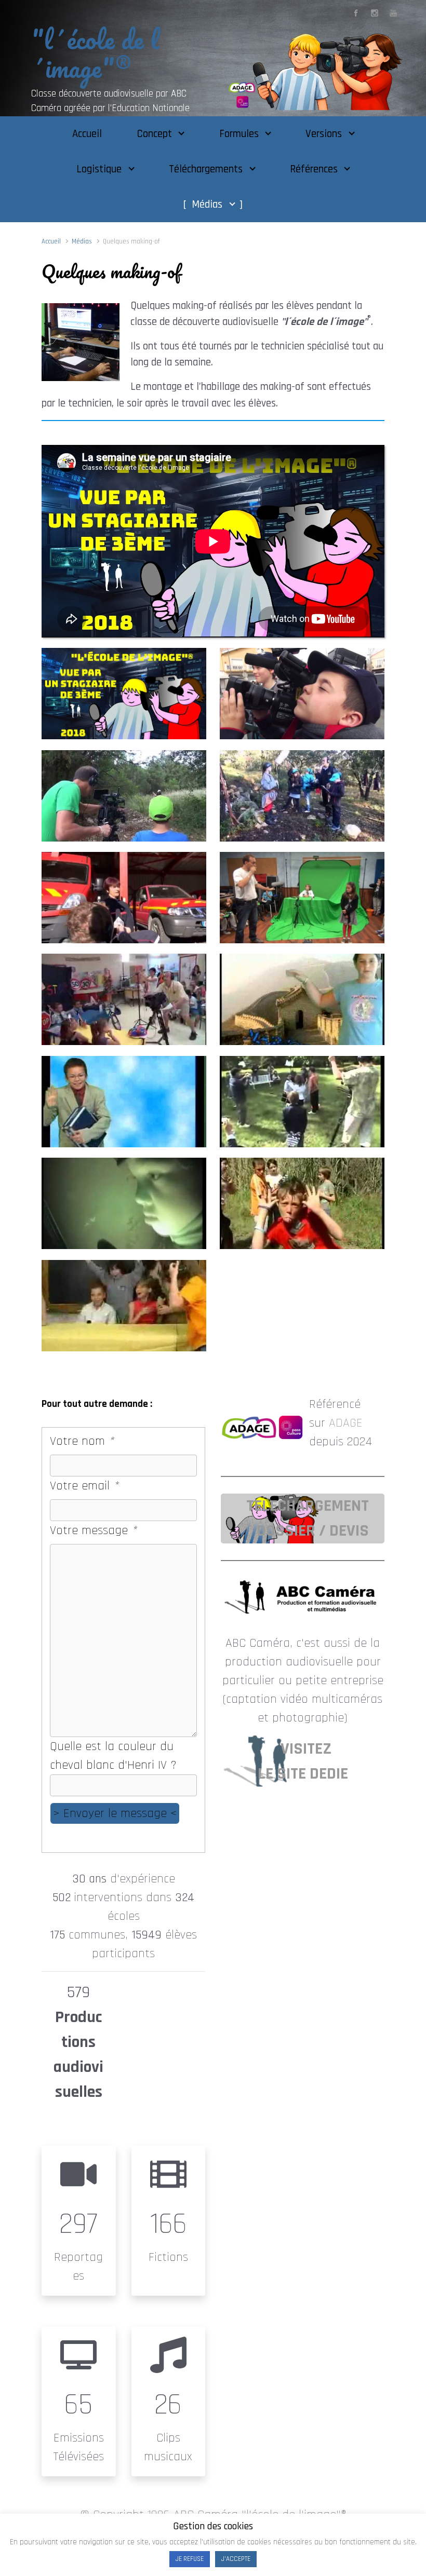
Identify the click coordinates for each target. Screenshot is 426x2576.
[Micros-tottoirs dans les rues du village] (302, 694)
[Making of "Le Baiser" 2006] (302, 1102)
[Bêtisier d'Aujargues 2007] (302, 1203)
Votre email (84, 1486)
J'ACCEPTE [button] (236, 2559)
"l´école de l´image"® (95, 53)
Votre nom (82, 1441)
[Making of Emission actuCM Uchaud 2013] (302, 898)
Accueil (51, 241)
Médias (82, 241)
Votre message (93, 1530)
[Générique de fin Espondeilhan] (124, 1102)
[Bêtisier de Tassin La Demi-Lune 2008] (124, 1306)
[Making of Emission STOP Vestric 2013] (124, 999)
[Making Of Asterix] (124, 796)
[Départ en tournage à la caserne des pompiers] (124, 898)
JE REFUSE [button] (190, 2559)
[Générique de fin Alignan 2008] (302, 999)
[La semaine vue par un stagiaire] (124, 694)
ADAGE (346, 1423)
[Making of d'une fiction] (302, 796)
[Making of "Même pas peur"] (124, 1203)
